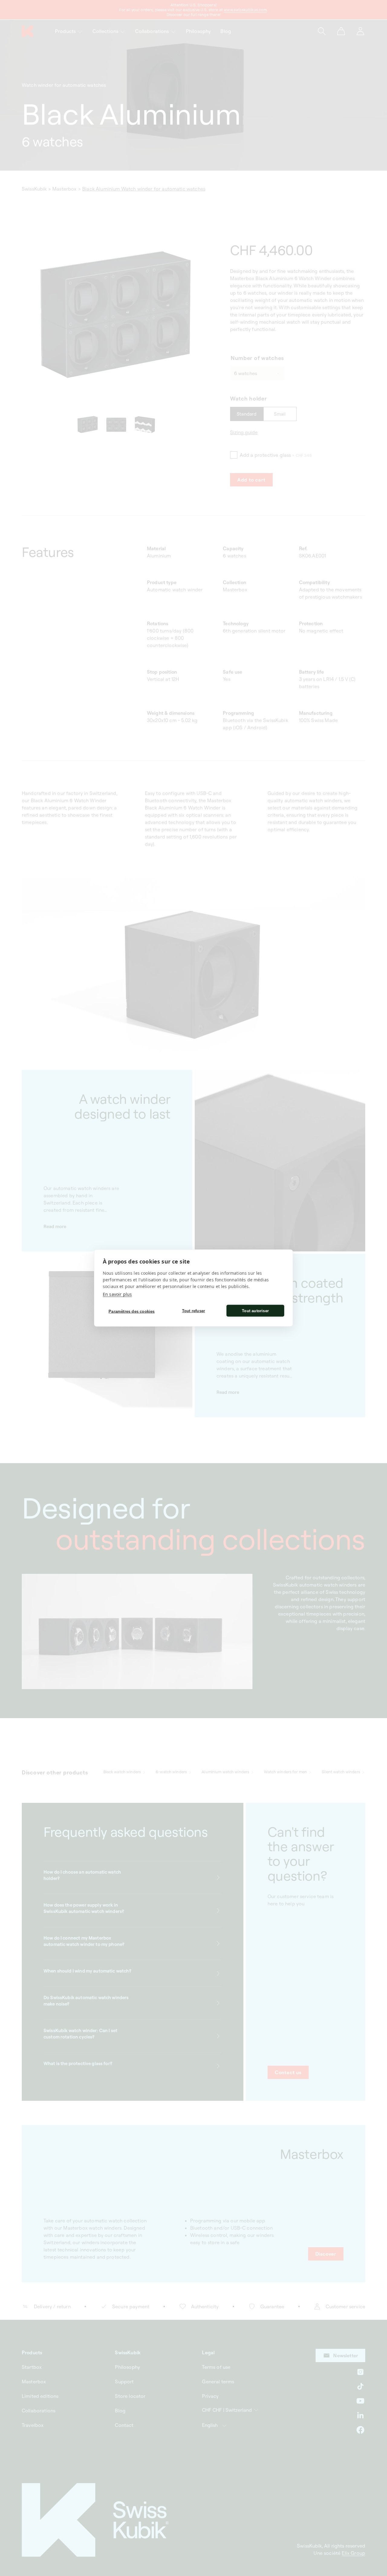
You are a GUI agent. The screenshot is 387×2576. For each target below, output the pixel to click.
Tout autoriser (255, 1311)
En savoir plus (117, 1294)
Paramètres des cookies (132, 1311)
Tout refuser (193, 1311)
